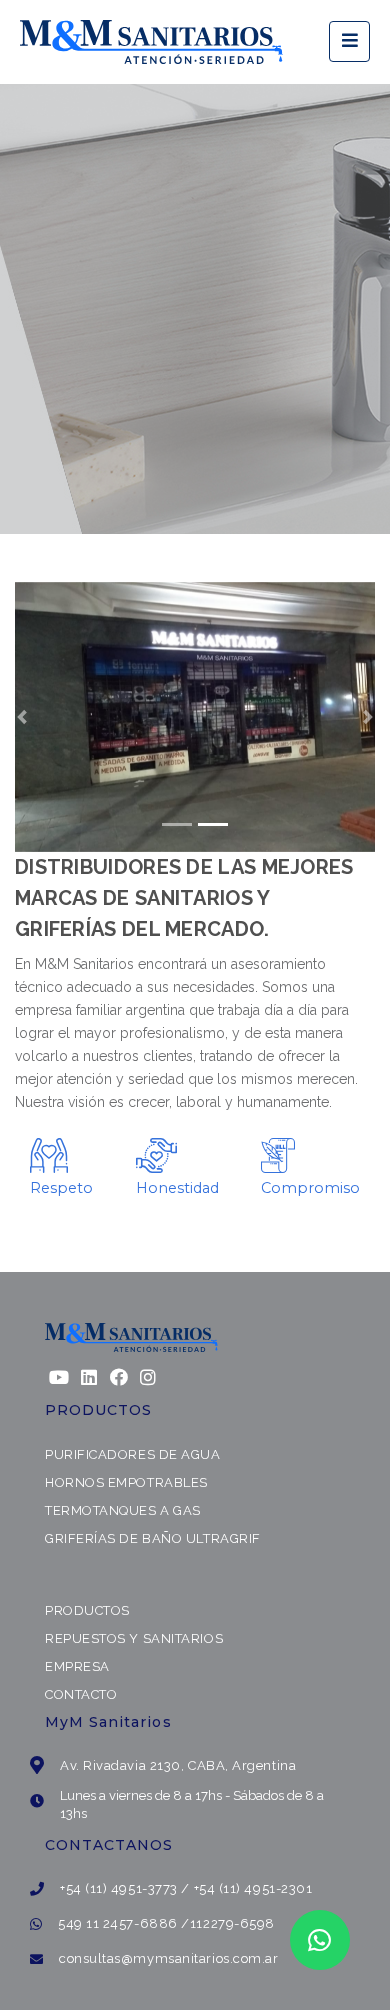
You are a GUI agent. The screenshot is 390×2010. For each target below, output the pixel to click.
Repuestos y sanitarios (134, 1638)
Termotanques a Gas (123, 1510)
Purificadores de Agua (133, 1454)
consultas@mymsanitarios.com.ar (169, 1958)
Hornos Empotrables (126, 1482)
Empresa (77, 1666)
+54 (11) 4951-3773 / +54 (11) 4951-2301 (186, 1888)
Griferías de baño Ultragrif (153, 1538)
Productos (87, 1610)
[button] (22, 717)
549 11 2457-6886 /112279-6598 (166, 1923)
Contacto (81, 1694)
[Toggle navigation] (349, 41)
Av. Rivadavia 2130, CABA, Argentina (178, 1765)
